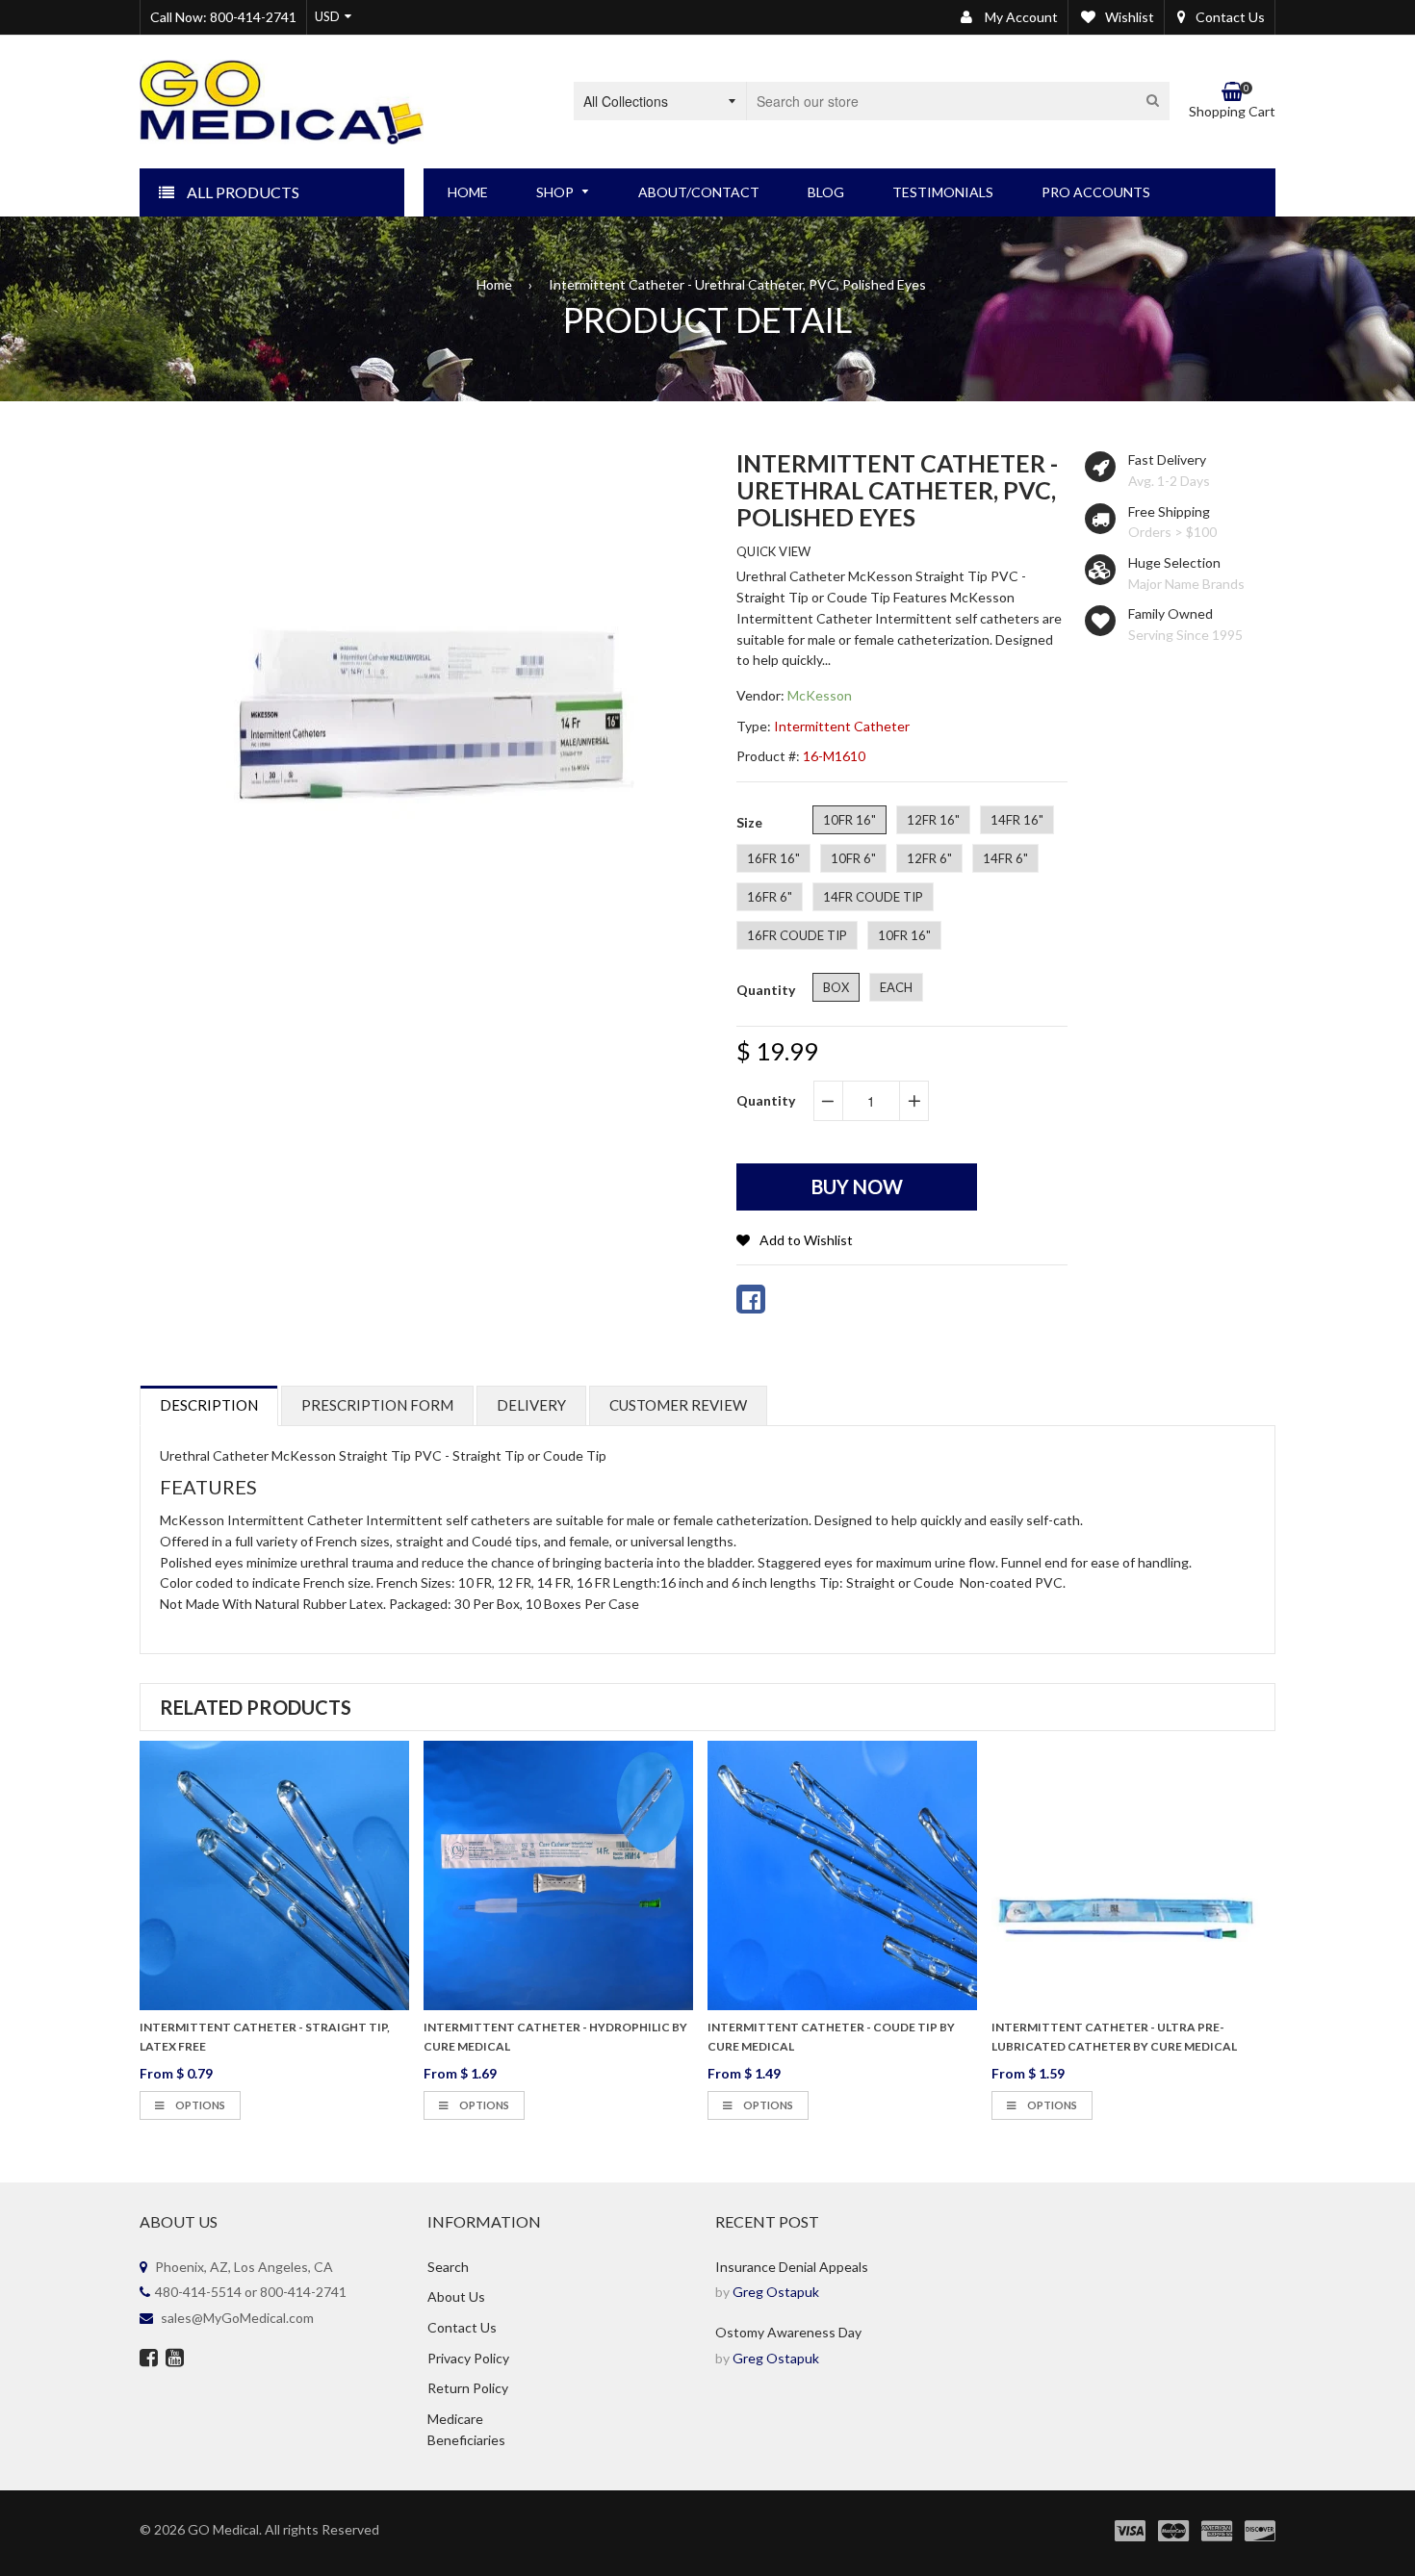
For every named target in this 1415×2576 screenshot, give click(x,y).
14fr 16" (1017, 820)
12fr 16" (933, 820)
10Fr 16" (904, 935)
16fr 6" (770, 897)
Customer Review (678, 1405)
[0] (751, 1299)
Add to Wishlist (806, 1240)
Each (896, 987)
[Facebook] (149, 2359)
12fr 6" (929, 858)
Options (199, 2105)
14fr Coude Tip (873, 897)
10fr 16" (849, 820)
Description (209, 1405)
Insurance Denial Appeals (792, 2267)
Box (836, 987)
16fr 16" (773, 858)
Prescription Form (377, 1405)
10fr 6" (853, 858)
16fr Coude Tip (797, 935)
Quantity (766, 1100)
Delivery (531, 1405)
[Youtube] (175, 2359)
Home (494, 284)
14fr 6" (1005, 858)
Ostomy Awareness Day (788, 2332)
